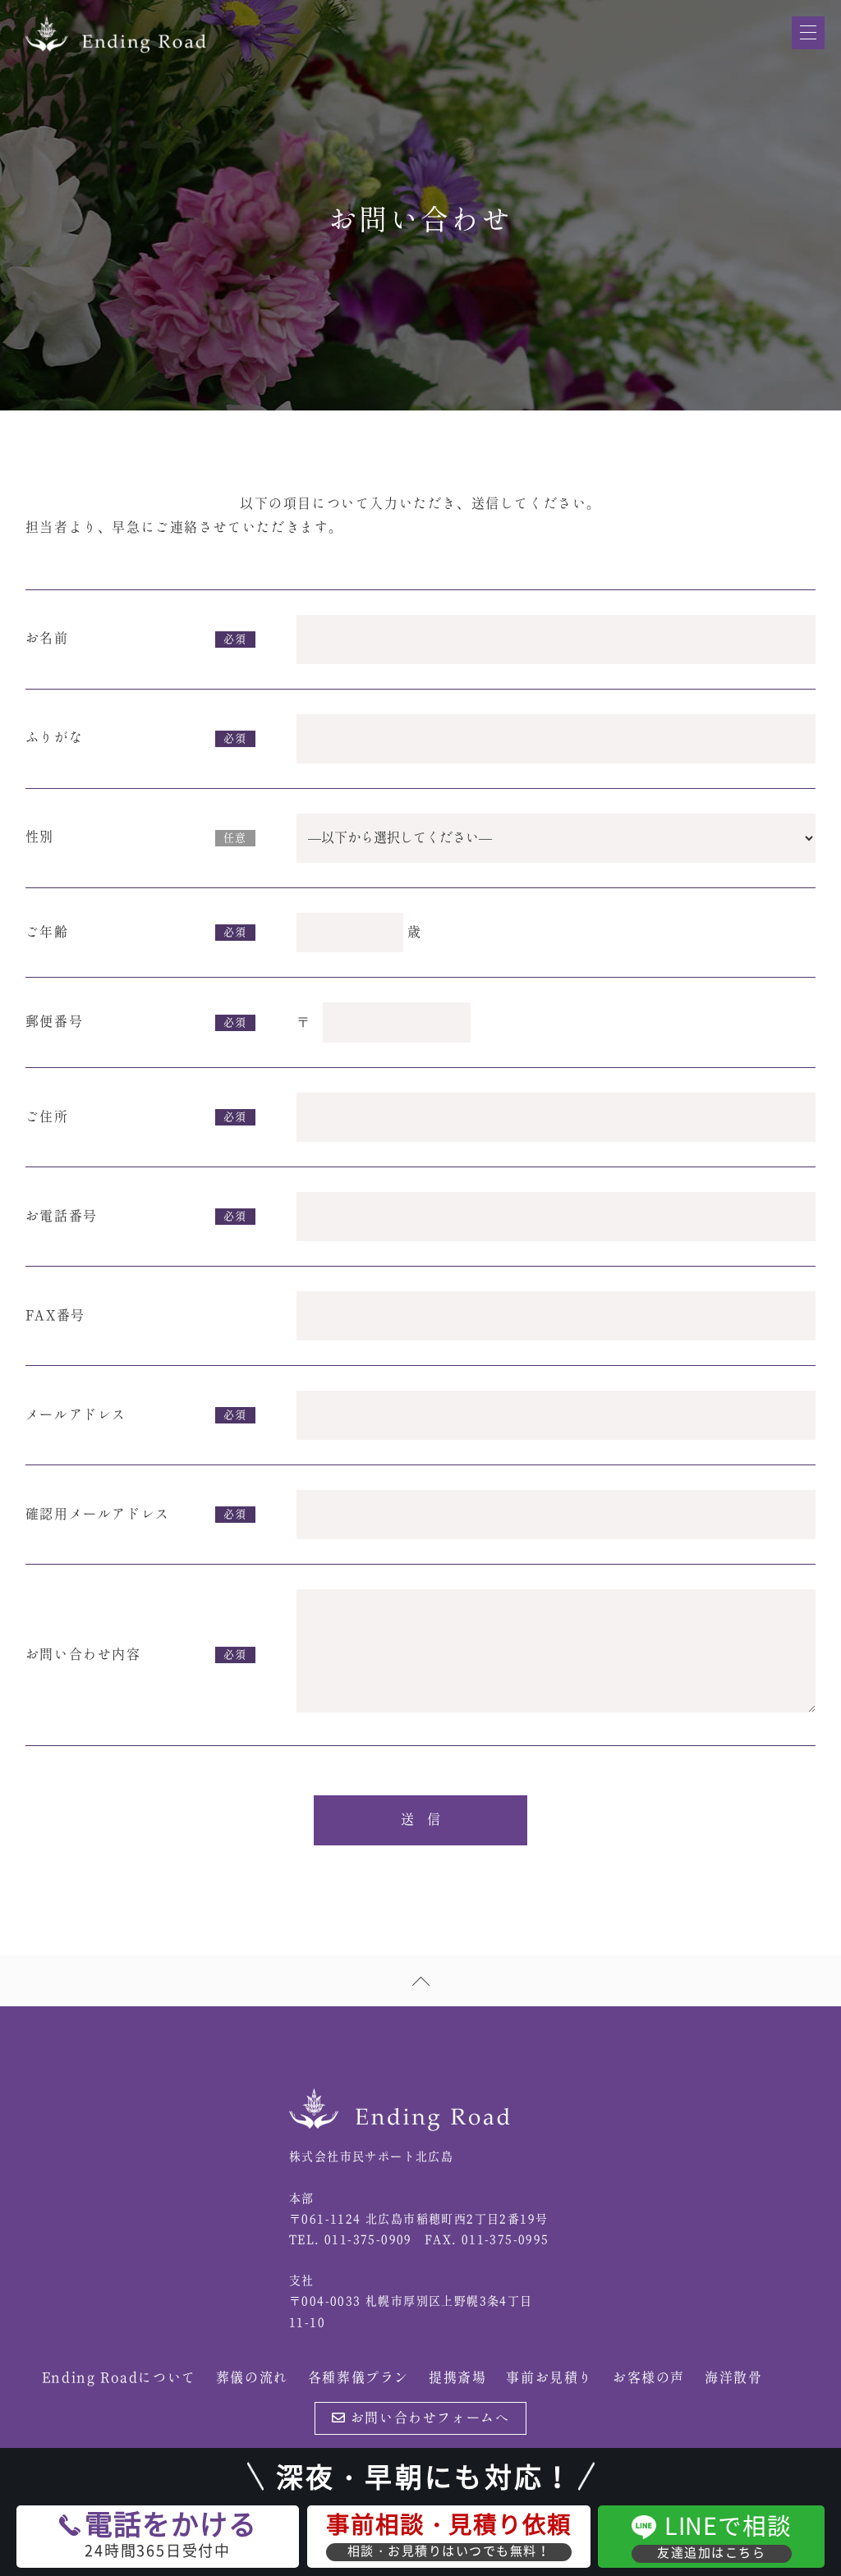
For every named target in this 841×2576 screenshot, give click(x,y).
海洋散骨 (733, 2378)
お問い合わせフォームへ (427, 2418)
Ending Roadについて (119, 2378)
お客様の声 (649, 2378)
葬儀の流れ (252, 2378)
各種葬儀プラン (358, 2378)
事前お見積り (549, 2378)
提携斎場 (457, 2378)
